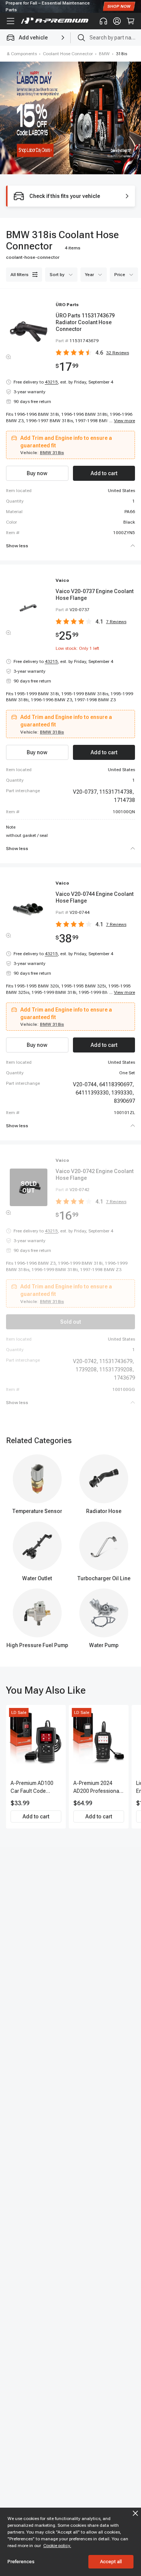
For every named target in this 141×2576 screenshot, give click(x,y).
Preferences (21, 2562)
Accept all (111, 2562)
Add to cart (36, 1816)
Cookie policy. (57, 2546)
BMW (104, 54)
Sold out (70, 1322)
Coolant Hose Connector (68, 54)
